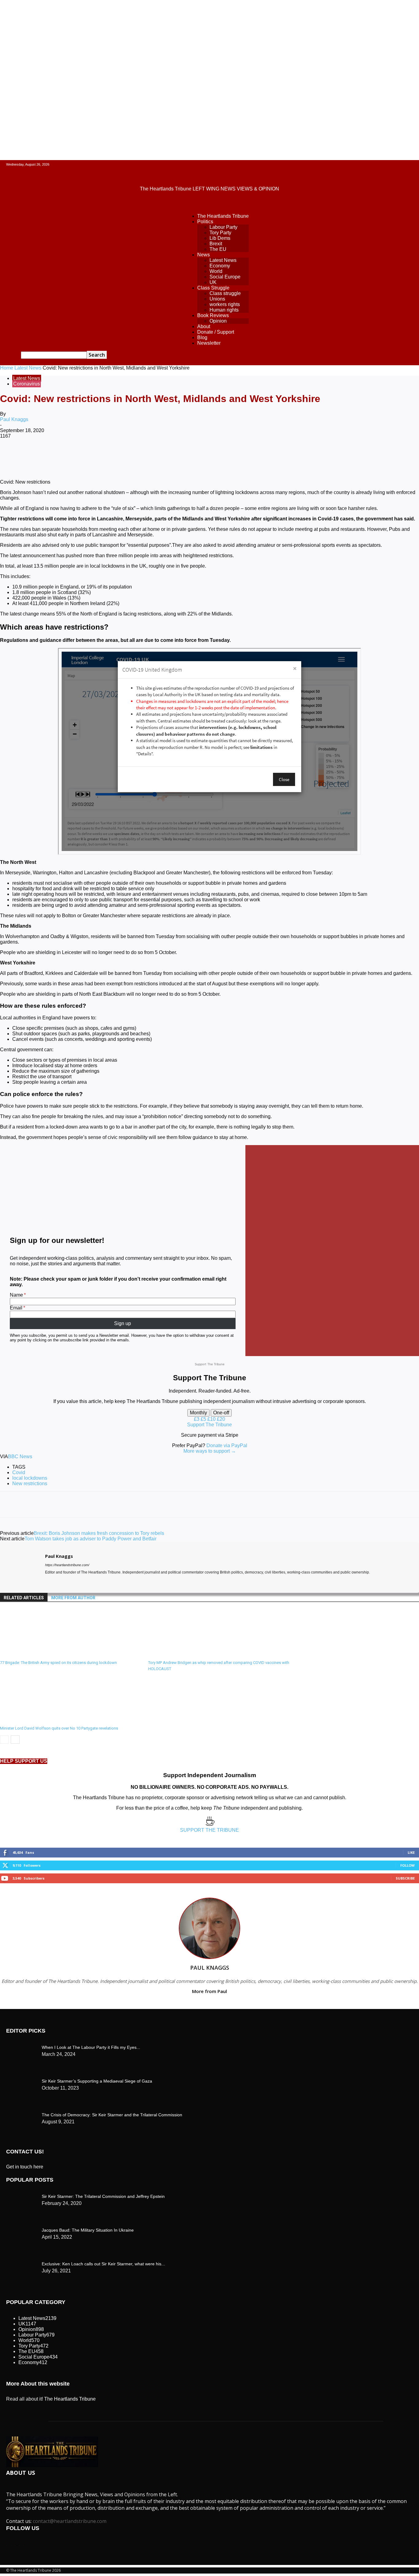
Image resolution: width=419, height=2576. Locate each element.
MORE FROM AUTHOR (73, 1598)
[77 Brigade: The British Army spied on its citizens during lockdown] (33, 1655)
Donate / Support (216, 332)
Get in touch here (25, 2167)
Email (16, 1308)
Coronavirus (27, 384)
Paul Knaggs (14, 419)
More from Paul (209, 1991)
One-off (221, 1413)
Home (7, 368)
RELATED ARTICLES (24, 1598)
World (216, 271)
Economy (220, 266)
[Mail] (58, 1581)
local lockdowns (30, 1478)
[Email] (188, 456)
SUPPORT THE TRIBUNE (209, 1830)
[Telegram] (232, 456)
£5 (204, 1419)
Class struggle (225, 293)
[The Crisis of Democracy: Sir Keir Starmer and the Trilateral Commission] (21, 2046)
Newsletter (209, 343)
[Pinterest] (100, 456)
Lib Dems (220, 238)
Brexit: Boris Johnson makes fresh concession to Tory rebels (99, 1533)
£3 (197, 1419)
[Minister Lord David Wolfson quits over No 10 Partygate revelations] (33, 1720)
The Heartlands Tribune (223, 216)
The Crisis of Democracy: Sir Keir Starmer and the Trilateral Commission (112, 2115)
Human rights (224, 310)
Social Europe (225, 277)
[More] (255, 456)
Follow (407, 1865)
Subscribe (405, 1878)
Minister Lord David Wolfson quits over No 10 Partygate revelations (59, 1728)
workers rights (225, 304)
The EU (218, 249)
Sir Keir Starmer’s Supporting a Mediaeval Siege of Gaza (97, 2081)
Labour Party (223, 227)
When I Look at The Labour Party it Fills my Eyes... (91, 2047)
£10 (212, 1419)
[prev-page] (4, 1740)
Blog (202, 337)
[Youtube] (69, 1581)
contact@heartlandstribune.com (70, 2521)
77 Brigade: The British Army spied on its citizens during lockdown (58, 1663)
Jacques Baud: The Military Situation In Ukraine (88, 2230)
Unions (217, 299)
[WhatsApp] (122, 456)
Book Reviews (213, 315)
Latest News (223, 260)
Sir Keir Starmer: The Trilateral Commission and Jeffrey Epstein (103, 2196)
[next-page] (15, 1740)
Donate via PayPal (227, 1445)
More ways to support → (210, 1451)
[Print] (210, 456)
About (204, 326)
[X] (78, 456)
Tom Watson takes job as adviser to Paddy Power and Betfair (90, 1539)
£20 (221, 1419)
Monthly (198, 1413)
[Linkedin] (144, 456)
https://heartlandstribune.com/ (67, 1565)
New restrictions (30, 1483)
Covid (19, 1472)
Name (16, 1295)
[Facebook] (56, 456)
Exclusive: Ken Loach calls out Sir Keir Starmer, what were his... (103, 2264)
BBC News (20, 1457)
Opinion (218, 321)
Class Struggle (213, 288)
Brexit (216, 244)
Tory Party (220, 233)
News (204, 255)
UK (213, 282)
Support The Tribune (209, 1425)
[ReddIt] (166, 456)
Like (411, 1852)
